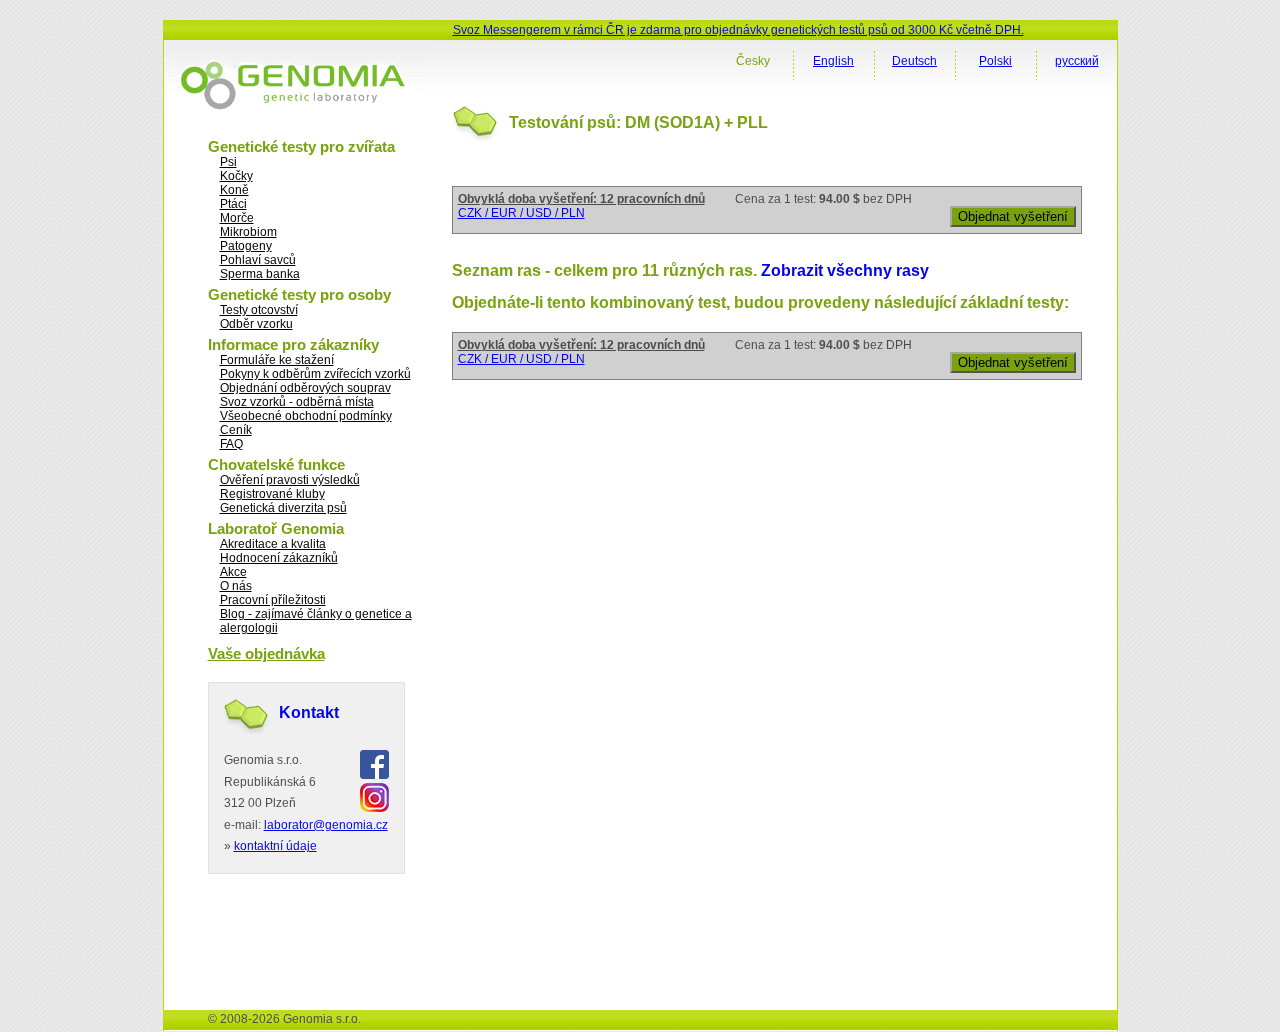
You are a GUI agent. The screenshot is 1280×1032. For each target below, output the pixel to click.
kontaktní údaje (275, 846)
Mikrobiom (248, 232)
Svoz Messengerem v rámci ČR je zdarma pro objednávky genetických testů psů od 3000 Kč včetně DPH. (738, 30)
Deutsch (914, 61)
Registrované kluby (272, 494)
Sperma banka (260, 274)
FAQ (231, 444)
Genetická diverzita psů (283, 508)
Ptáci (233, 204)
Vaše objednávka (266, 653)
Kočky (236, 176)
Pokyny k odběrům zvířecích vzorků (315, 374)
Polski (995, 61)
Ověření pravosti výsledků (290, 480)
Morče (237, 218)
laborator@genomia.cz (326, 825)
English (833, 61)
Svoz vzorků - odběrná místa (297, 402)
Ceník (236, 430)
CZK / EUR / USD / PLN (521, 213)
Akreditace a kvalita (273, 544)
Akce (233, 572)
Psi (228, 162)
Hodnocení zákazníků (279, 558)
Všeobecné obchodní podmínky (306, 416)
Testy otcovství (259, 310)
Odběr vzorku (256, 324)
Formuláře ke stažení (277, 360)
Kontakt (309, 712)
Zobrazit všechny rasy (845, 270)
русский (1077, 61)
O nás (236, 586)
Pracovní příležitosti (273, 600)
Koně (234, 190)
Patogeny (246, 246)
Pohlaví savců (258, 260)
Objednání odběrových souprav (305, 388)
